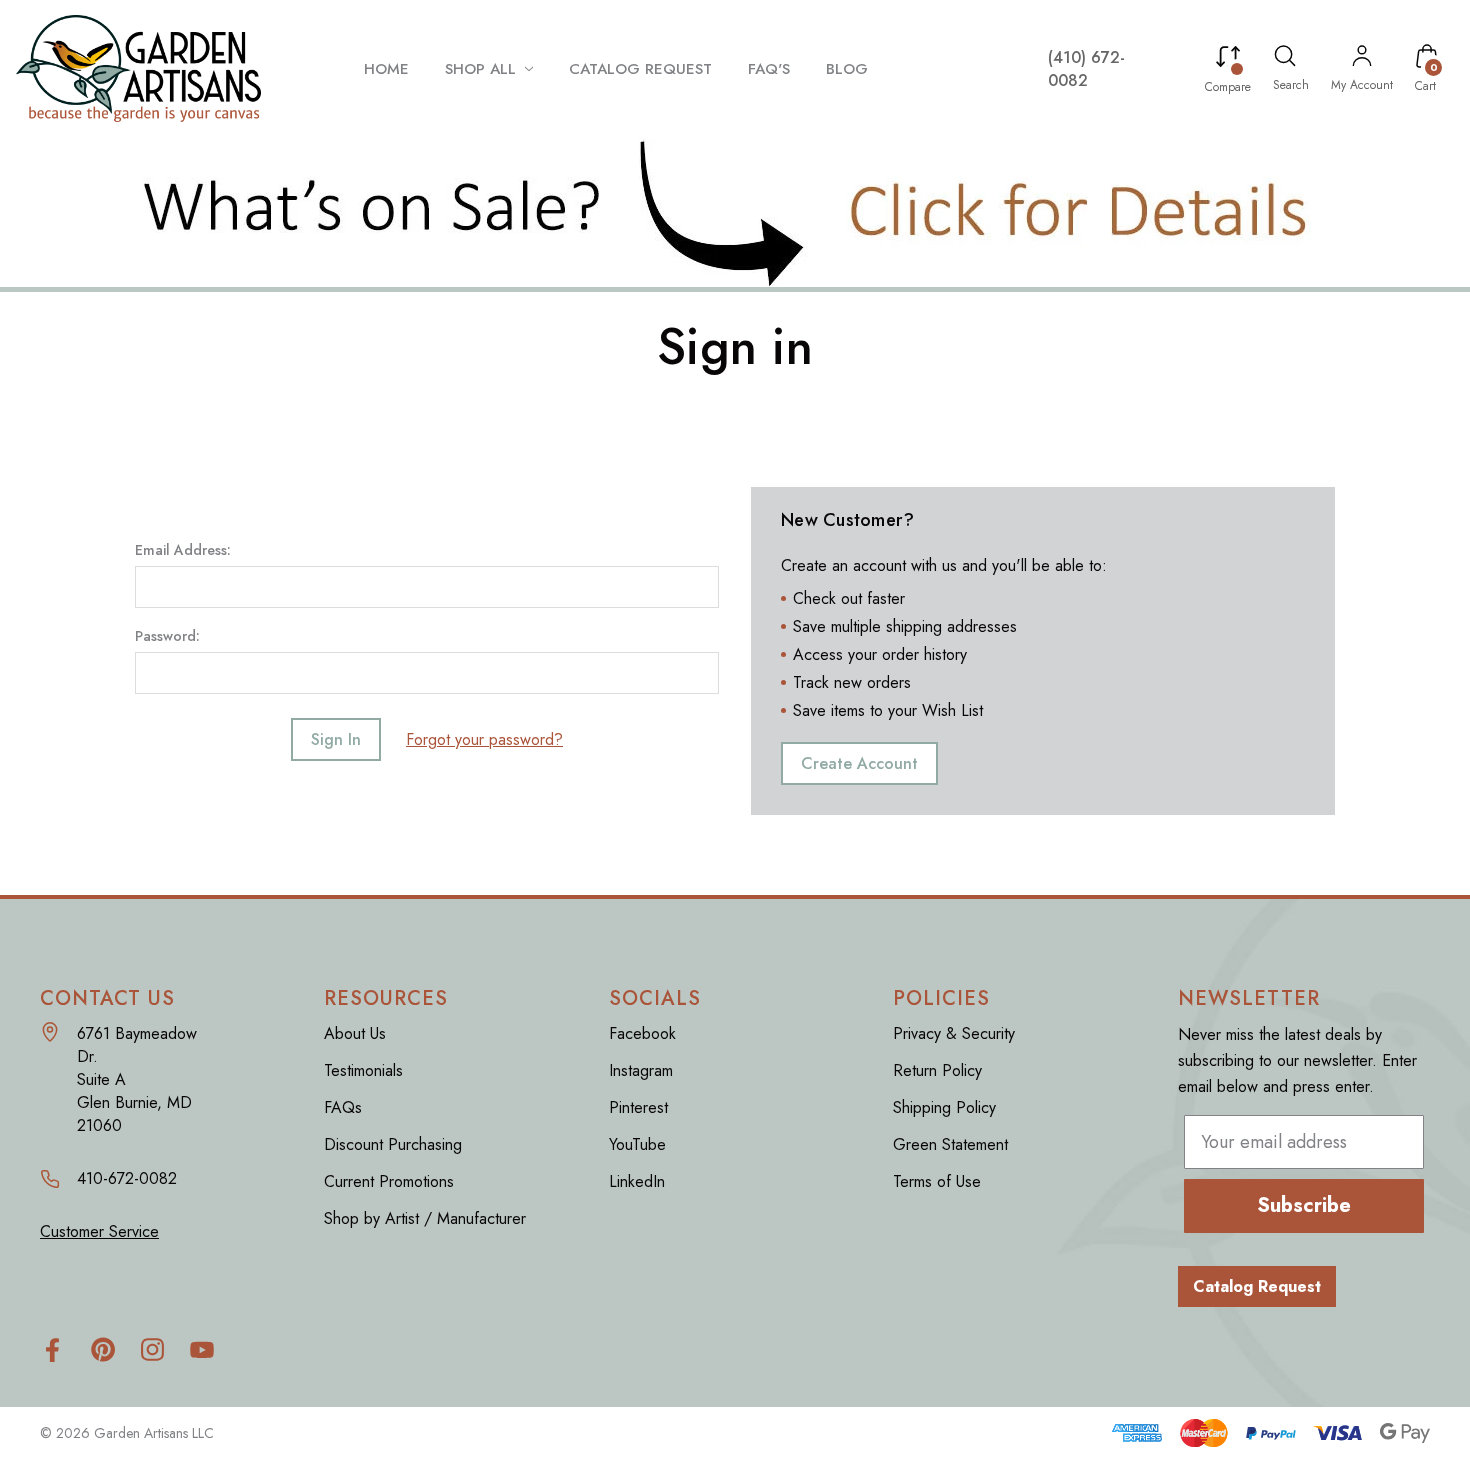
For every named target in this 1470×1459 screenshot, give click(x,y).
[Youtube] (202, 1349)
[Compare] (1228, 60)
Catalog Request (1257, 1286)
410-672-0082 (127, 1178)
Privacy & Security (954, 1033)
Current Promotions (389, 1181)
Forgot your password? (484, 739)
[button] (735, 212)
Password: (167, 636)
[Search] (1285, 59)
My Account (1362, 85)
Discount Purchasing (393, 1144)
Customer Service (99, 1231)
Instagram (641, 1070)
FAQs (343, 1107)
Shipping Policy (944, 1107)
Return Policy (937, 1070)
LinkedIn (637, 1181)
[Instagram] (152, 1349)
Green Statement (950, 1144)
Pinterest (638, 1107)
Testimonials (363, 1070)
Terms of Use (937, 1181)
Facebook (642, 1033)
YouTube (637, 1144)
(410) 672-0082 (1086, 69)
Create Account (859, 763)
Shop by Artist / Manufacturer (425, 1218)
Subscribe (1304, 1205)
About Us (355, 1033)
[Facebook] (52, 1349)
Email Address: (183, 550)
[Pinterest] (102, 1349)
